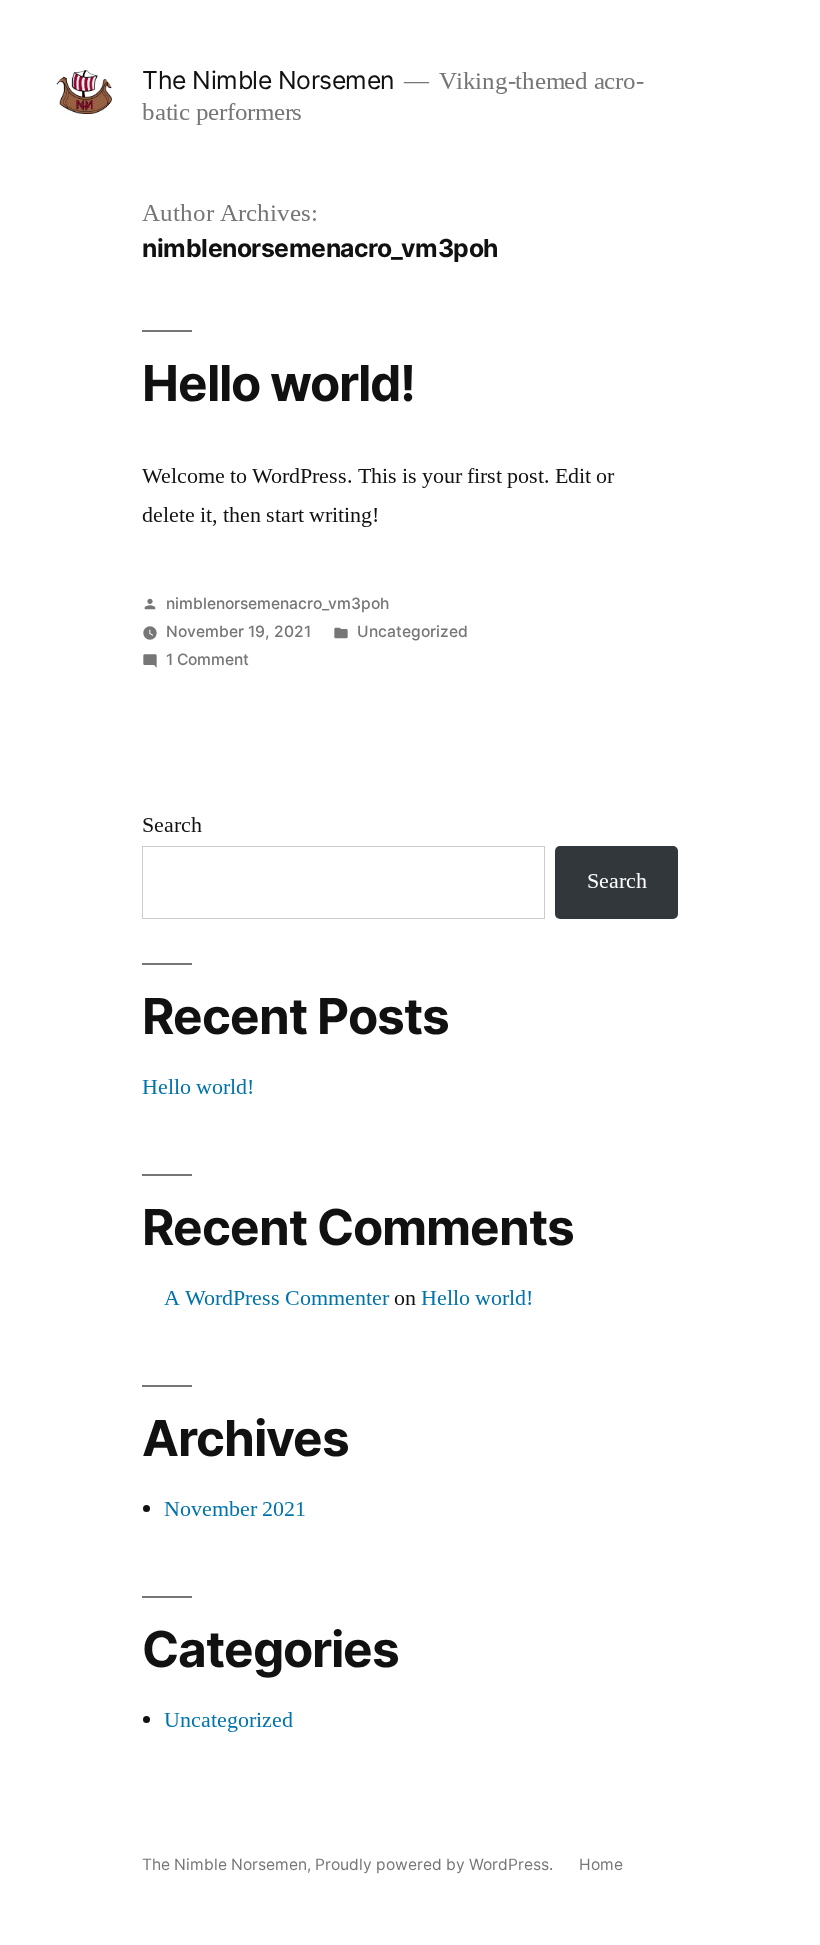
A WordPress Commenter (276, 1298)
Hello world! (278, 383)
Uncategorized (412, 631)
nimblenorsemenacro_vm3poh (277, 603)
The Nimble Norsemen (268, 80)
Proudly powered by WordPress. (436, 1864)
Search (172, 825)
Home (601, 1864)
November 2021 (235, 1509)
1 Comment (207, 659)
